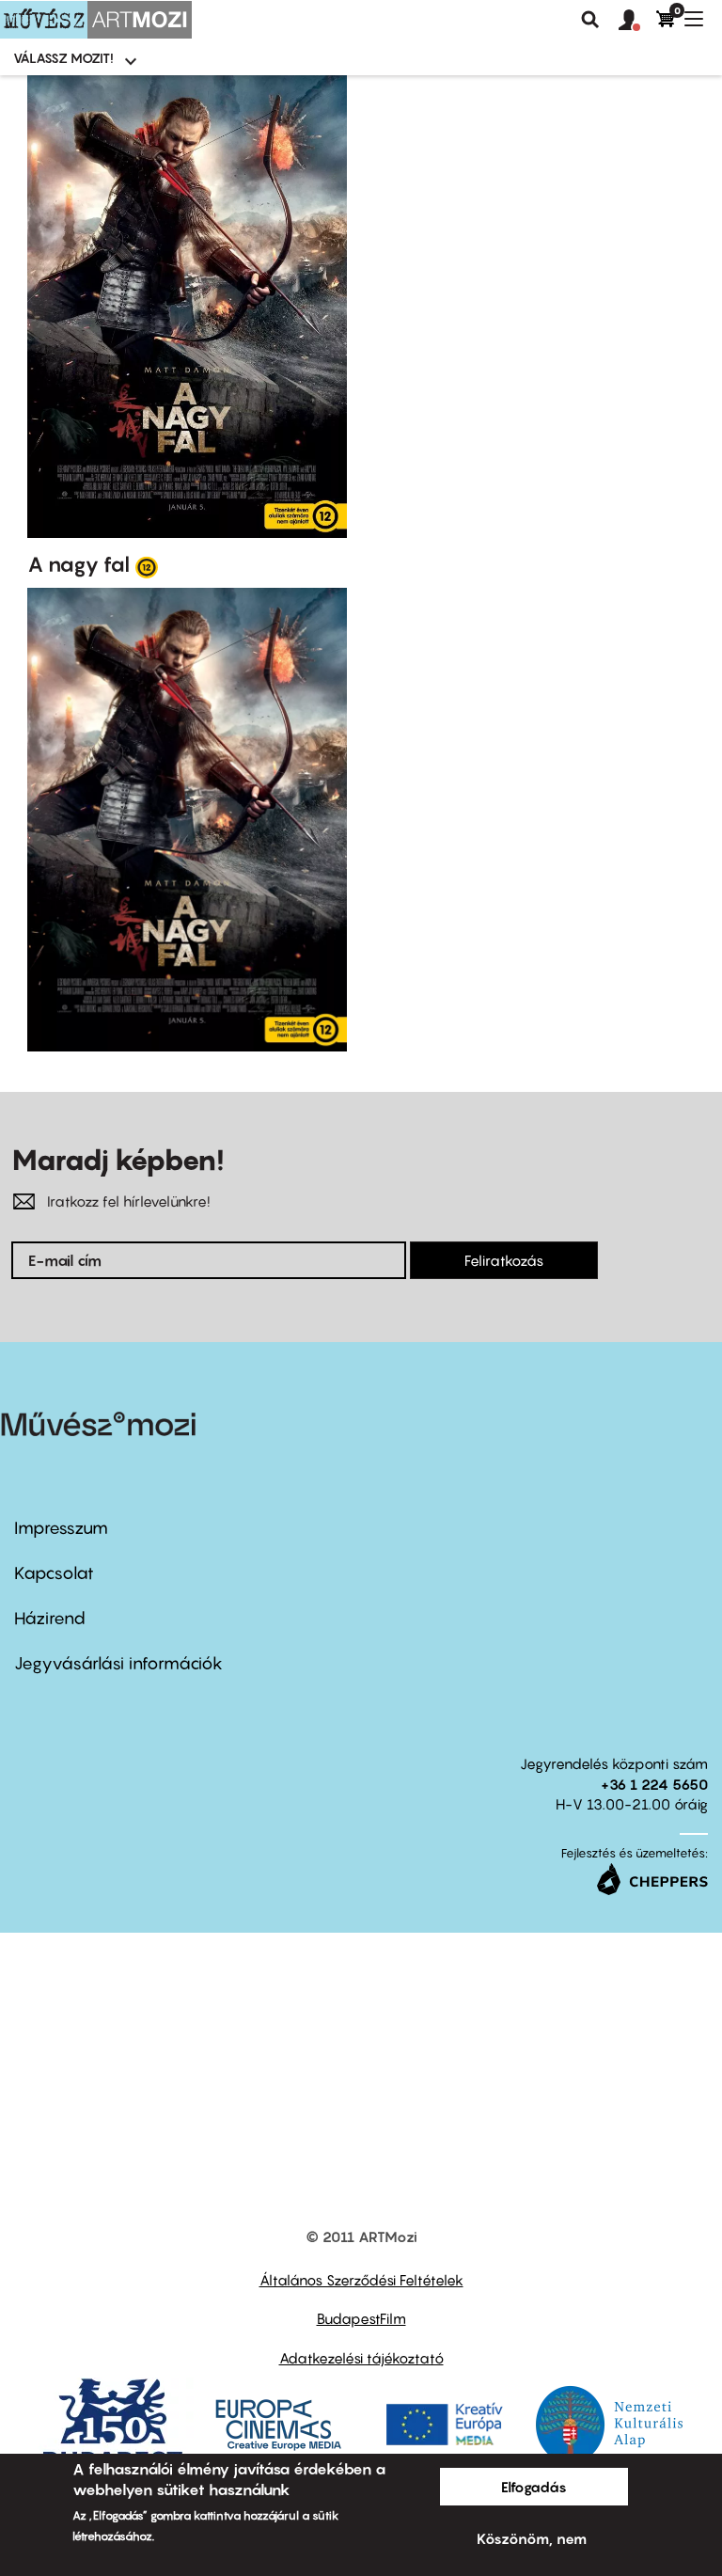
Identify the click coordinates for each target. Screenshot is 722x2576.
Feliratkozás (504, 1260)
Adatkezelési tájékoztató (361, 2358)
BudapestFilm (361, 2318)
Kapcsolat (54, 1573)
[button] (637, 21)
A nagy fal (78, 564)
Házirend (50, 1618)
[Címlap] (96, 20)
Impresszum (61, 1528)
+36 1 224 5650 (654, 1784)
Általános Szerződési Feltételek (361, 2280)
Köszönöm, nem (532, 2538)
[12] (147, 566)
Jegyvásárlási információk (118, 1663)
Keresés (590, 20)
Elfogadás (534, 2487)
